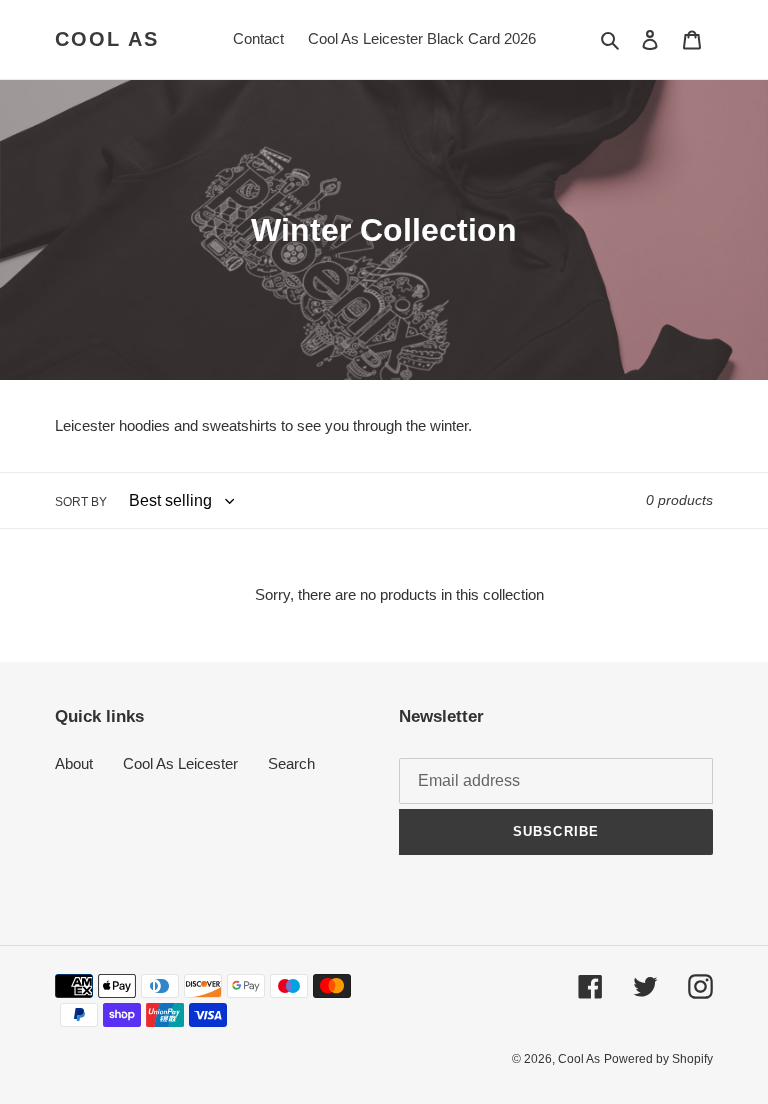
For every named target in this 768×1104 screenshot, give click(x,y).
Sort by (81, 502)
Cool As (107, 39)
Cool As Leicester (180, 763)
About (74, 763)
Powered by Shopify (658, 1059)
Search (291, 763)
